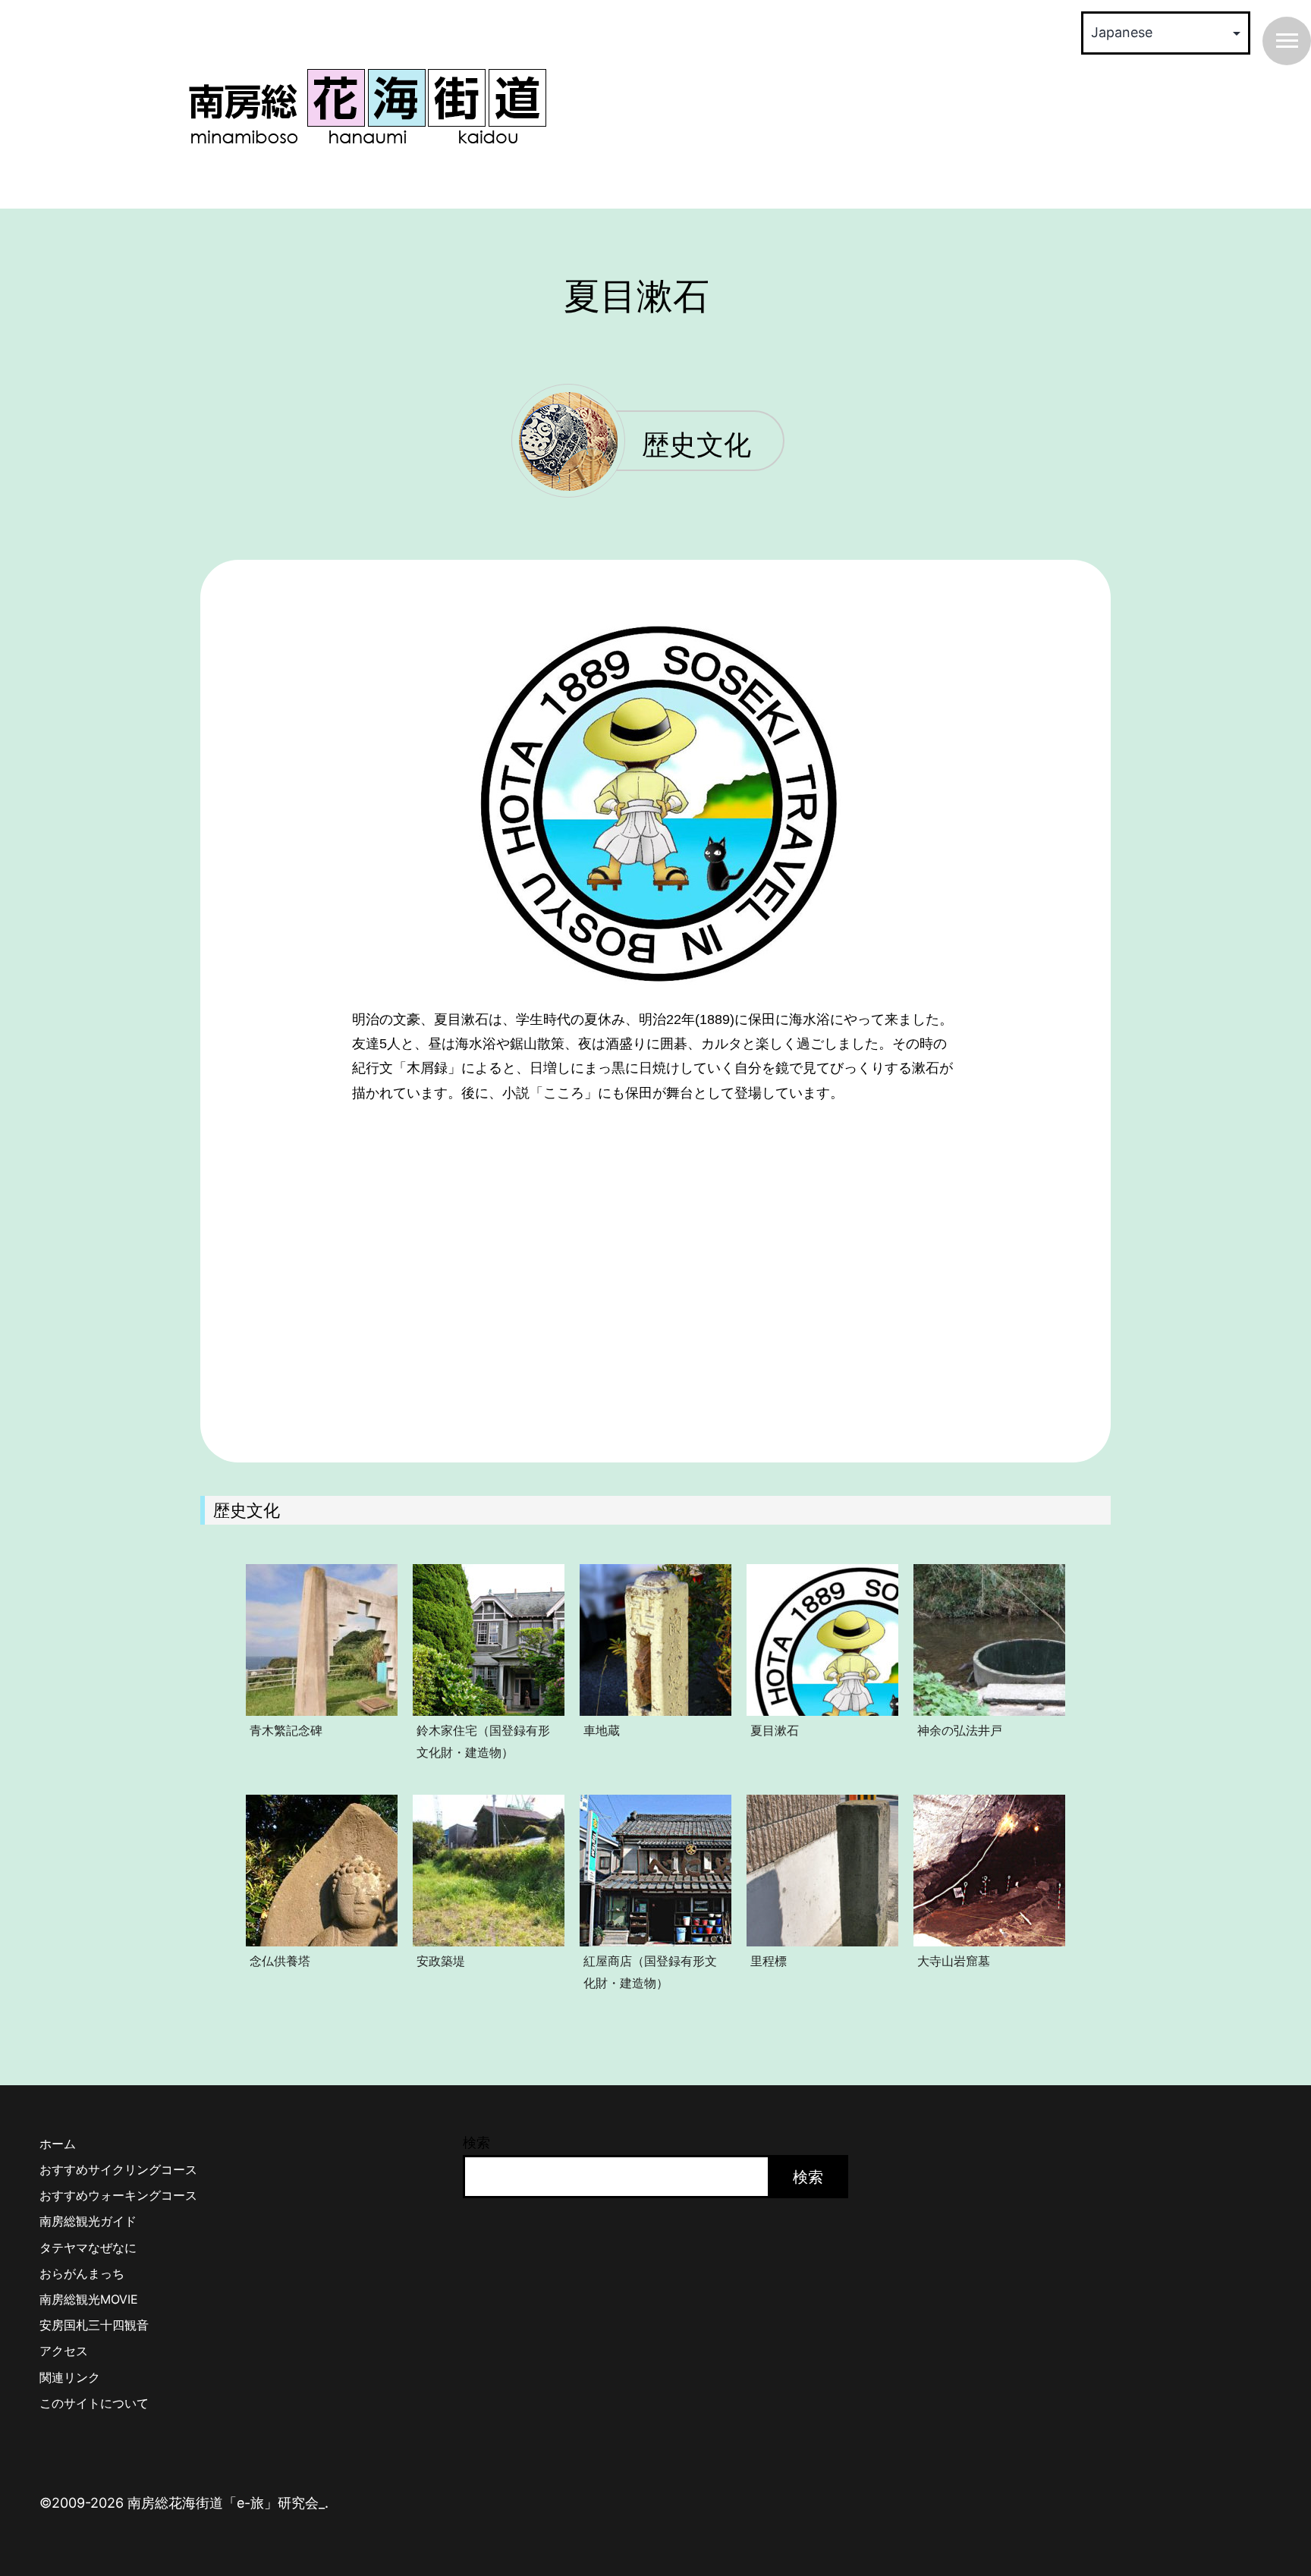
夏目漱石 (775, 1730)
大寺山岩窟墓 (954, 1961)
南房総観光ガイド (88, 2221)
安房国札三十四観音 (94, 2325)
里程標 (769, 1961)
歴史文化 (696, 446)
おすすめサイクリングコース (118, 2169)
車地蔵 (602, 1730)
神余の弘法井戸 (960, 1730)
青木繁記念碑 (286, 1730)
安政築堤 (441, 1961)
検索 (476, 2142)
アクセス (64, 2351)
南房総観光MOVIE (89, 2299)
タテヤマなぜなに (88, 2248)
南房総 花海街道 (367, 106)
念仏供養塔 (280, 1961)
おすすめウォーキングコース (118, 2195)
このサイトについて (94, 2403)
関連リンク (70, 2377)
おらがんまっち (82, 2273)
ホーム (58, 2144)
